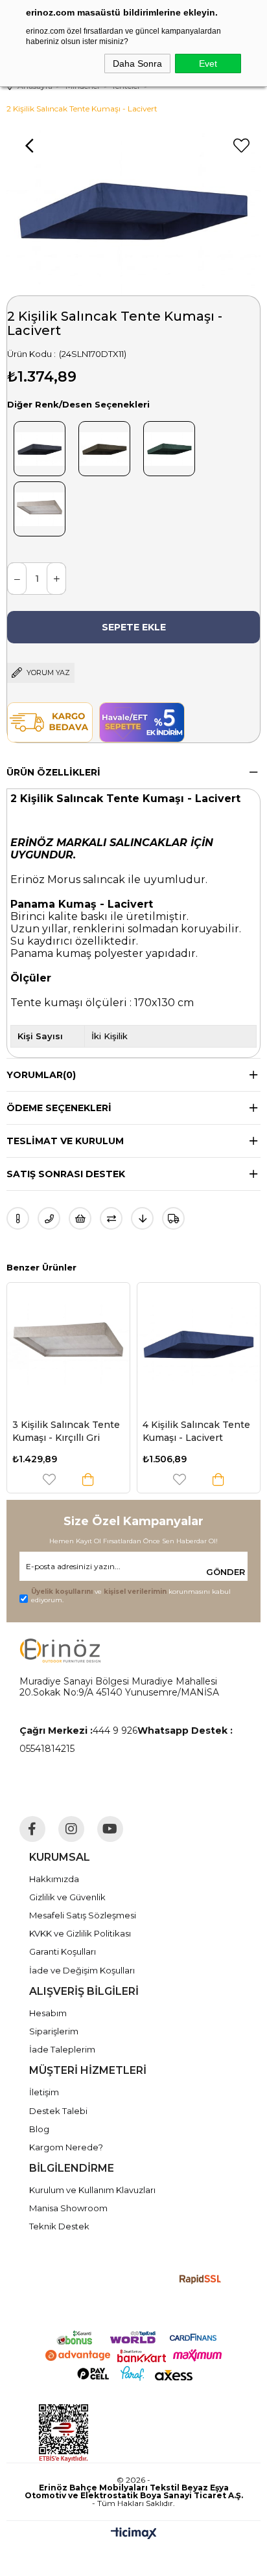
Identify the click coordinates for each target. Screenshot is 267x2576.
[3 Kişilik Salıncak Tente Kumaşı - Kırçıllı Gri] (68, 1344)
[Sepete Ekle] (88, 1479)
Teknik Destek (59, 2226)
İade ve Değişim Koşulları (82, 1970)
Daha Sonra (137, 63)
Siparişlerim (54, 2031)
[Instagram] (71, 1829)
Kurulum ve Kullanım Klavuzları (92, 2190)
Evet (208, 63)
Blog (39, 2129)
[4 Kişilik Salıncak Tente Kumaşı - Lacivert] (199, 1344)
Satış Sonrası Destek (66, 1174)
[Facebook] (32, 1829)
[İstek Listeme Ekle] (80, 1218)
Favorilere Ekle (49, 1479)
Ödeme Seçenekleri (59, 1108)
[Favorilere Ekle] (241, 146)
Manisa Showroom (68, 2208)
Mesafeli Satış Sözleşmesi (83, 1915)
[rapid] (201, 2280)
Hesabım (48, 2013)
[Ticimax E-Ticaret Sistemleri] (134, 2534)
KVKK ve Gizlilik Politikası (80, 1933)
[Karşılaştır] (111, 1218)
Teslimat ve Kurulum (65, 1141)
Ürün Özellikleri (53, 772)
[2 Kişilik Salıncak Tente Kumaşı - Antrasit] (40, 446)
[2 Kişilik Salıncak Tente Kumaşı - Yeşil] (169, 446)
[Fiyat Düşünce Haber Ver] (142, 1218)
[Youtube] (110, 1829)
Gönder (226, 1572)
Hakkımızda (54, 1879)
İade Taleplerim (62, 2049)
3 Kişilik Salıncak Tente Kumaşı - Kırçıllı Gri (66, 1431)
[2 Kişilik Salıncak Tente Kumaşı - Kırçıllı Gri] (40, 506)
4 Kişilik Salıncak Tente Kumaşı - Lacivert (196, 1431)
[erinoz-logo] (60, 1650)
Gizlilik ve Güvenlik (67, 1897)
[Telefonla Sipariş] (49, 1218)
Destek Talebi (58, 2111)
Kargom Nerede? (66, 2147)
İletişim (44, 2092)
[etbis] (122, 2433)
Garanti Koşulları (63, 1951)
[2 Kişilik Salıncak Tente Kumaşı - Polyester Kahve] (104, 446)
